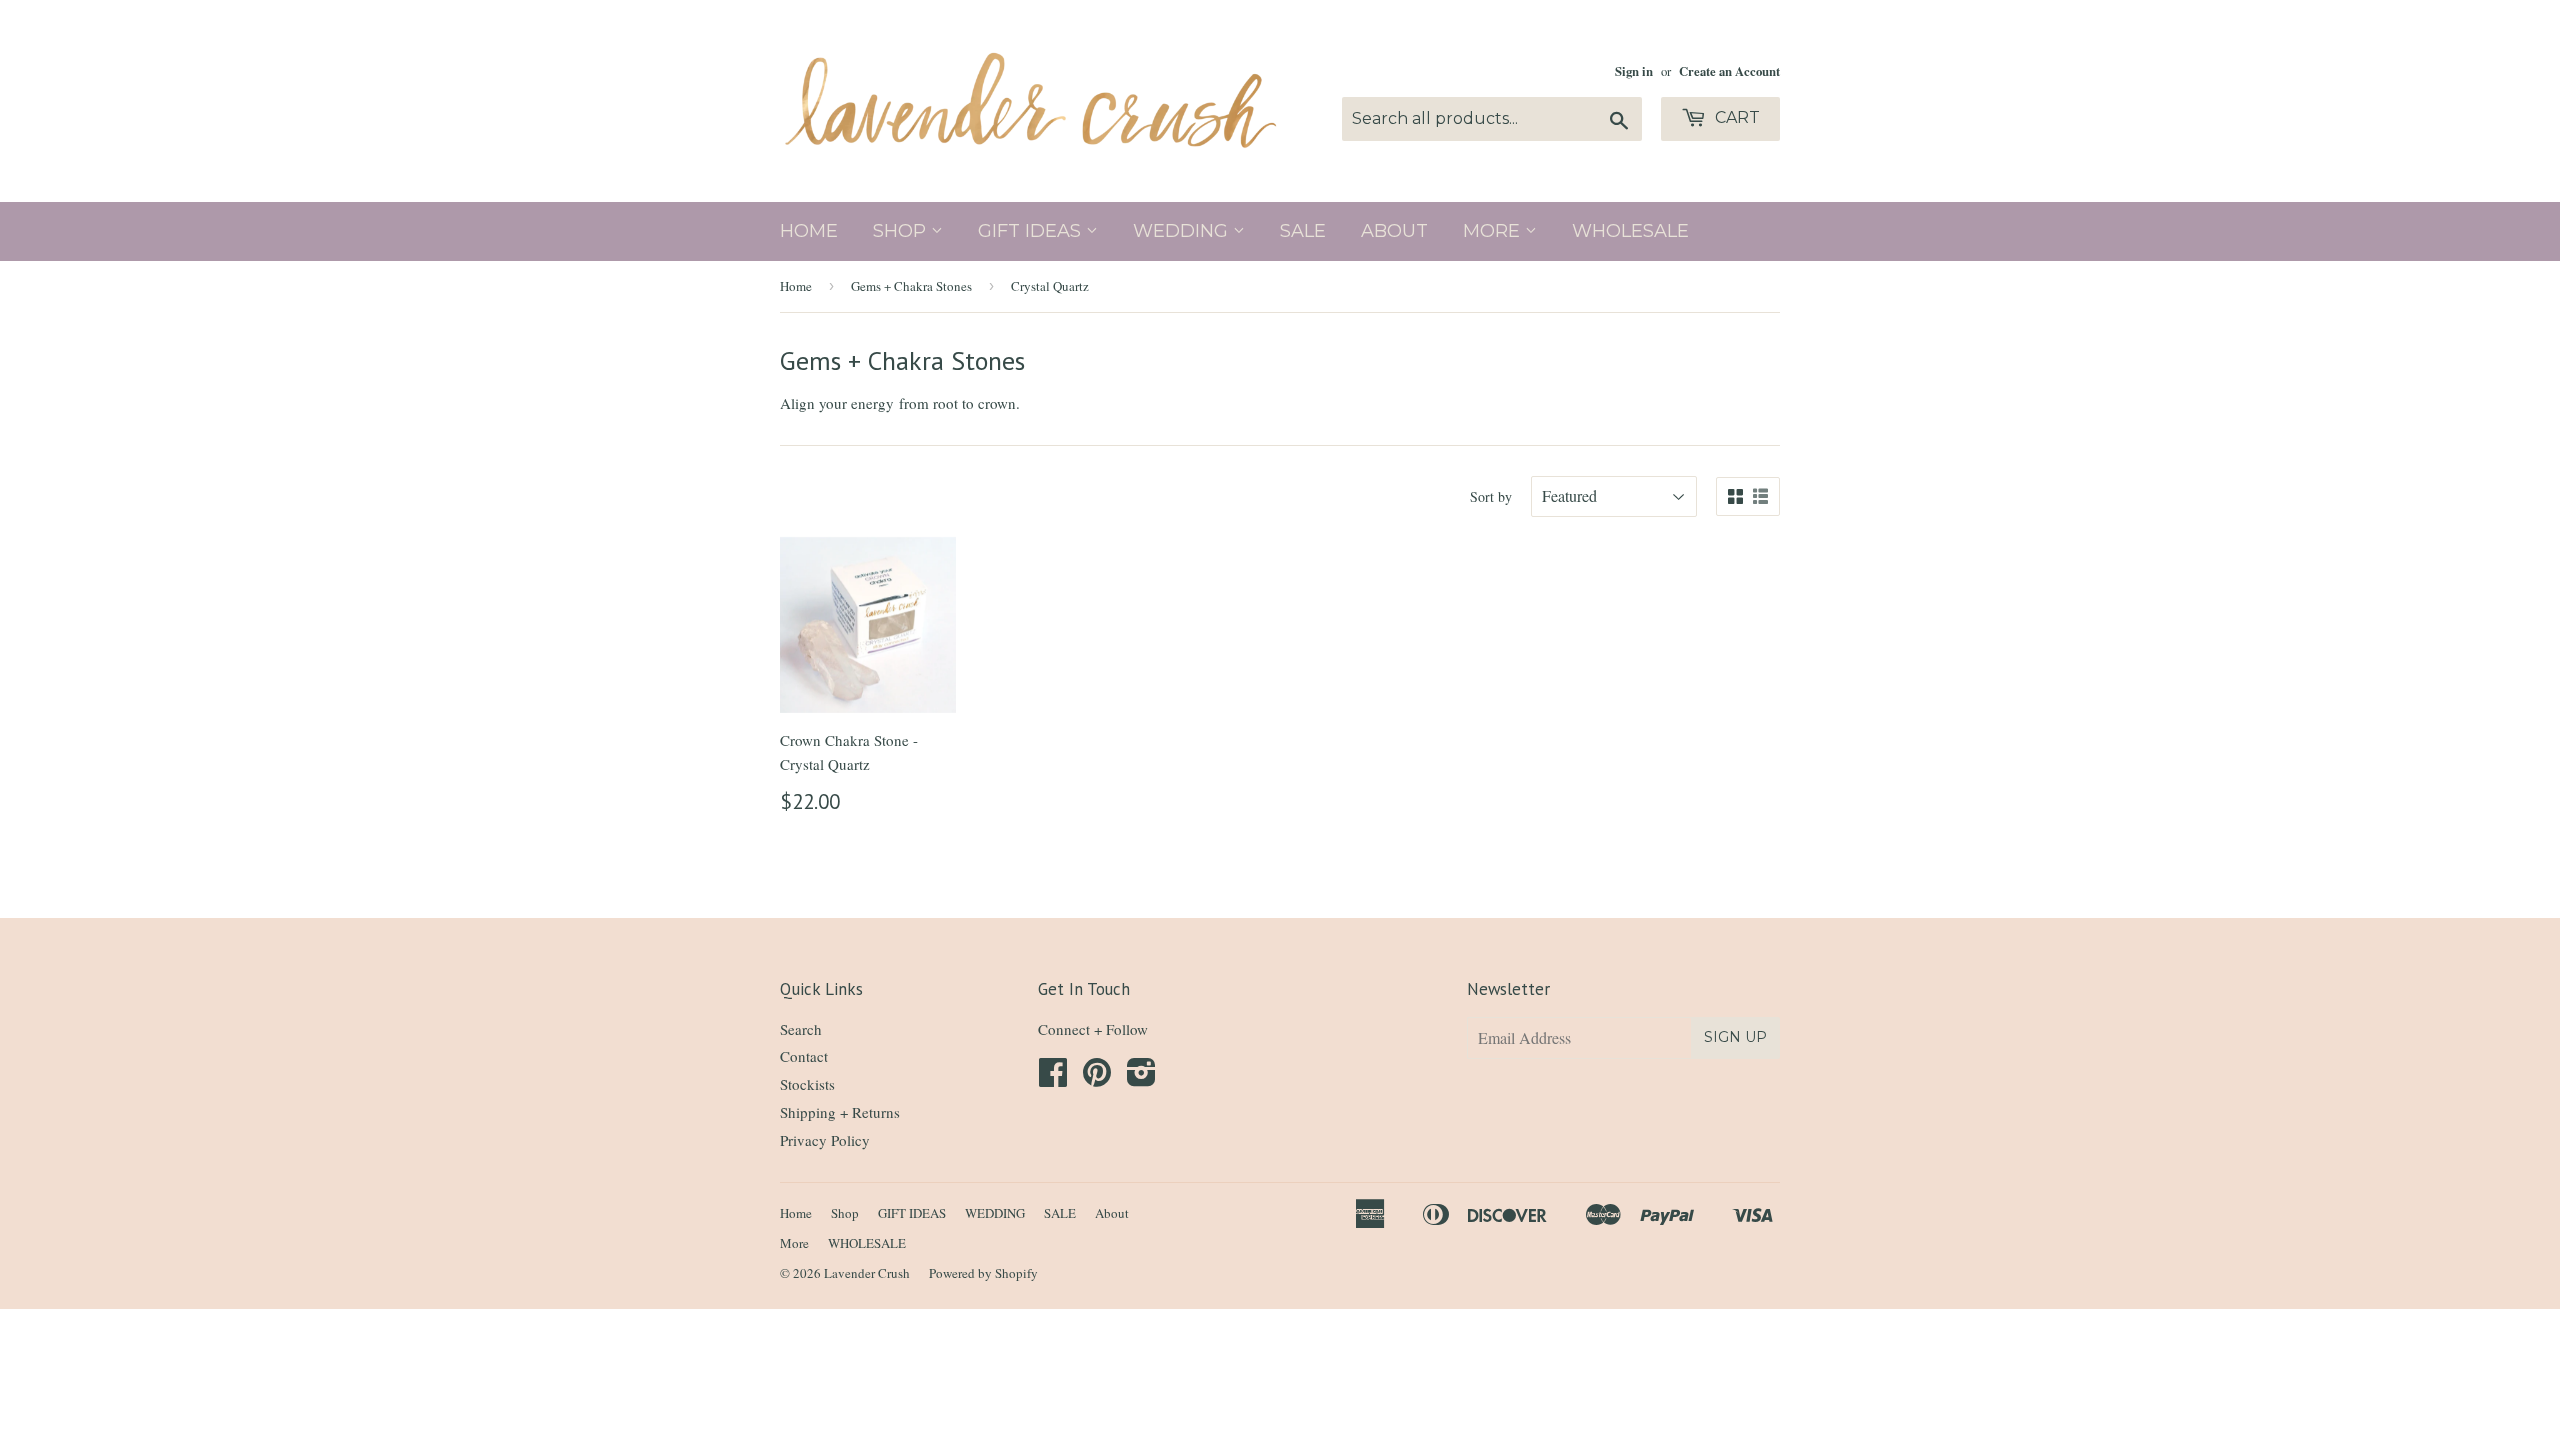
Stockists (807, 1084)
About (1394, 231)
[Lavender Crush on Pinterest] (1097, 1078)
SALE (1303, 231)
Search (801, 1029)
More (1494, 231)
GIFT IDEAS (1032, 231)
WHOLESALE (1630, 231)
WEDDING (1183, 231)
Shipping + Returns (840, 1112)
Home (809, 231)
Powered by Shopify (983, 1273)
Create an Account (1729, 71)
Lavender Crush (867, 1273)
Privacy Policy (825, 1140)
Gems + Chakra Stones (911, 286)
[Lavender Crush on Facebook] (1053, 1078)
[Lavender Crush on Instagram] (1141, 1078)
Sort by (1491, 496)
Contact (804, 1056)
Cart (1735, 117)
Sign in (1634, 71)
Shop (902, 231)
